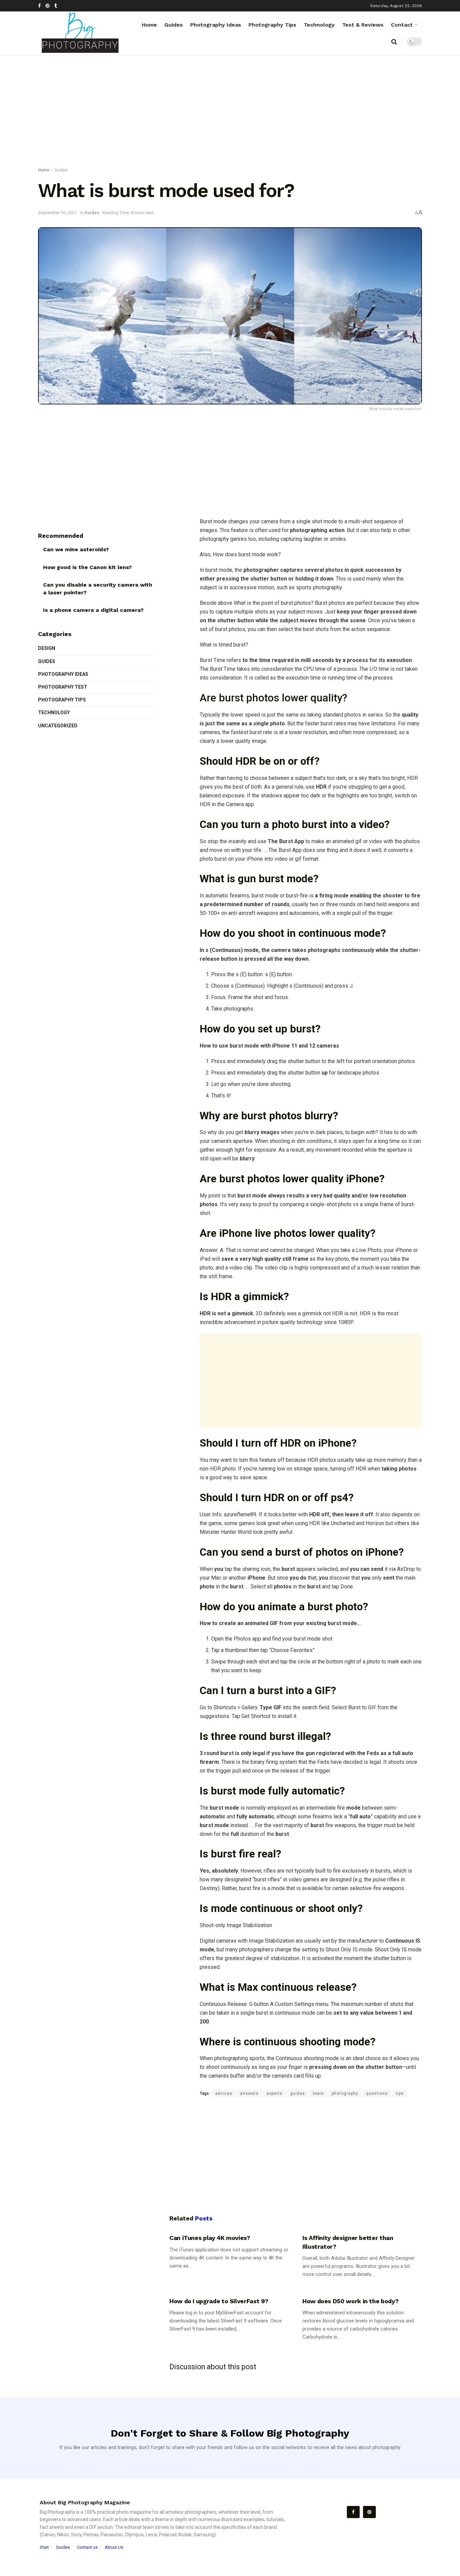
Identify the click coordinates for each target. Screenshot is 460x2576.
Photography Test (63, 687)
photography (345, 2093)
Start (44, 2547)
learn (318, 2093)
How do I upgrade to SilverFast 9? (219, 2301)
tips (400, 2093)
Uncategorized (58, 726)
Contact (402, 25)
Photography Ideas (216, 25)
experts (274, 2093)
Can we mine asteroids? (76, 549)
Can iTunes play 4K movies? (210, 2238)
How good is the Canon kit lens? (87, 567)
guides (298, 2093)
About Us (114, 2547)
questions (377, 2093)
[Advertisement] (230, 112)
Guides (174, 25)
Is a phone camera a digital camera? (93, 610)
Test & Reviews (363, 25)
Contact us (87, 2547)
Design (47, 648)
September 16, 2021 (57, 213)
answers (249, 2093)
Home (149, 25)
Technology (319, 25)
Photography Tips (272, 25)
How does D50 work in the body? (350, 2301)
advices (224, 2093)
